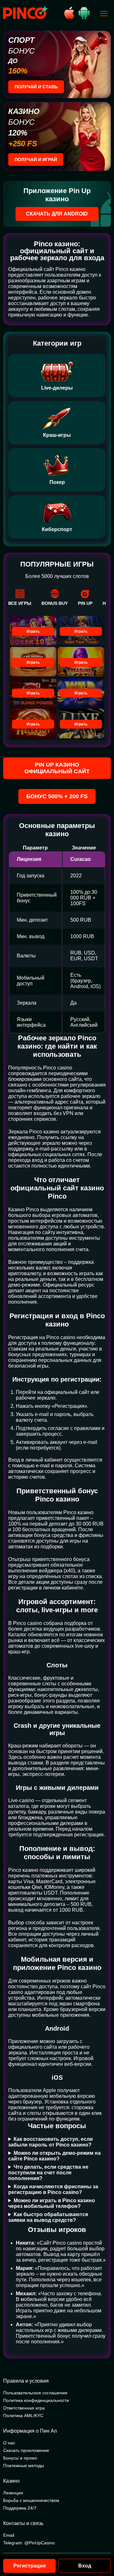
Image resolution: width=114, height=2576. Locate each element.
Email (9, 2535)
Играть (33, 631)
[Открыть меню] (104, 14)
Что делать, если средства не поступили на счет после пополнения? (48, 2173)
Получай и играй (36, 160)
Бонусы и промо (20, 2458)
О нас (9, 2443)
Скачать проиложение (26, 2450)
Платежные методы (24, 2466)
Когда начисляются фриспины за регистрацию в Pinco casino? (53, 2189)
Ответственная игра (24, 2408)
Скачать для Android (57, 214)
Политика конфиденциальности (36, 2400)
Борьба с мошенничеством (31, 2500)
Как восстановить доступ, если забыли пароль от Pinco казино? (51, 2142)
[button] (103, 2549)
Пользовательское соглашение (35, 2393)
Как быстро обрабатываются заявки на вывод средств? (48, 2217)
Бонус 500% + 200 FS (57, 796)
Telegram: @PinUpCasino (29, 2543)
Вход (85, 2566)
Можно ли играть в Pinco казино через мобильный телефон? (52, 2203)
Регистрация (29, 2566)
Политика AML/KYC (23, 2416)
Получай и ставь (36, 87)
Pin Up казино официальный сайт (57, 768)
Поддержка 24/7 (20, 2508)
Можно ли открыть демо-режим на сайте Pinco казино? (54, 2156)
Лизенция (13, 2493)
